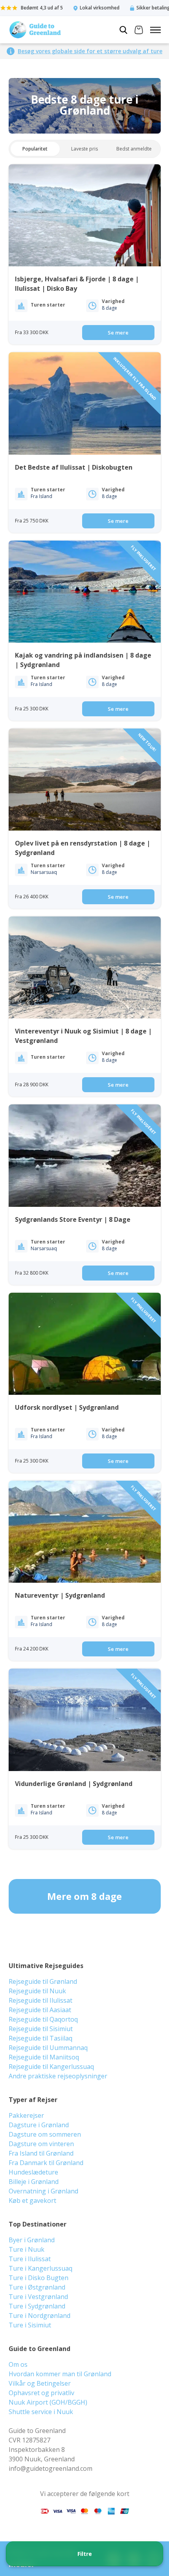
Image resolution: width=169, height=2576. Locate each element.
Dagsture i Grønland (39, 2125)
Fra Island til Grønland (41, 2153)
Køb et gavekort (32, 2201)
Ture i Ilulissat (30, 2259)
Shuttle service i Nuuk (41, 2412)
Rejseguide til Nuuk (37, 1991)
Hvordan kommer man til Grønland (60, 2374)
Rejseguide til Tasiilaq (40, 2038)
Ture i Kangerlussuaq (40, 2268)
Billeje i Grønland (34, 2182)
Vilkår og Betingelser (40, 2383)
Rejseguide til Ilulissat (40, 2000)
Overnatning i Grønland (43, 2191)
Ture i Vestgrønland (38, 2297)
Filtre (85, 2554)
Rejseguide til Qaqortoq (43, 2019)
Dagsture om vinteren (41, 2144)
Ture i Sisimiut (30, 2325)
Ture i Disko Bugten (39, 2278)
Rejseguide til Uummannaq (48, 2048)
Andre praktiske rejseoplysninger (58, 2076)
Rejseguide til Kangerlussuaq (51, 2067)
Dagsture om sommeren (45, 2134)
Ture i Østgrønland (37, 2287)
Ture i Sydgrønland (37, 2306)
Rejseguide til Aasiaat (40, 2010)
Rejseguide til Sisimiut (41, 2029)
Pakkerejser (26, 2115)
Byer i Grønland (32, 2240)
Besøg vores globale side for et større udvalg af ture (90, 51)
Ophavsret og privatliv (41, 2393)
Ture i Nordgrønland (39, 2316)
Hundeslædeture (33, 2172)
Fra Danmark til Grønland (46, 2163)
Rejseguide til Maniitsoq (44, 2057)
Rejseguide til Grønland (43, 1981)
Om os (18, 2364)
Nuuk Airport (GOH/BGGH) (48, 2402)
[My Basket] (139, 31)
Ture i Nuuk (27, 2249)
